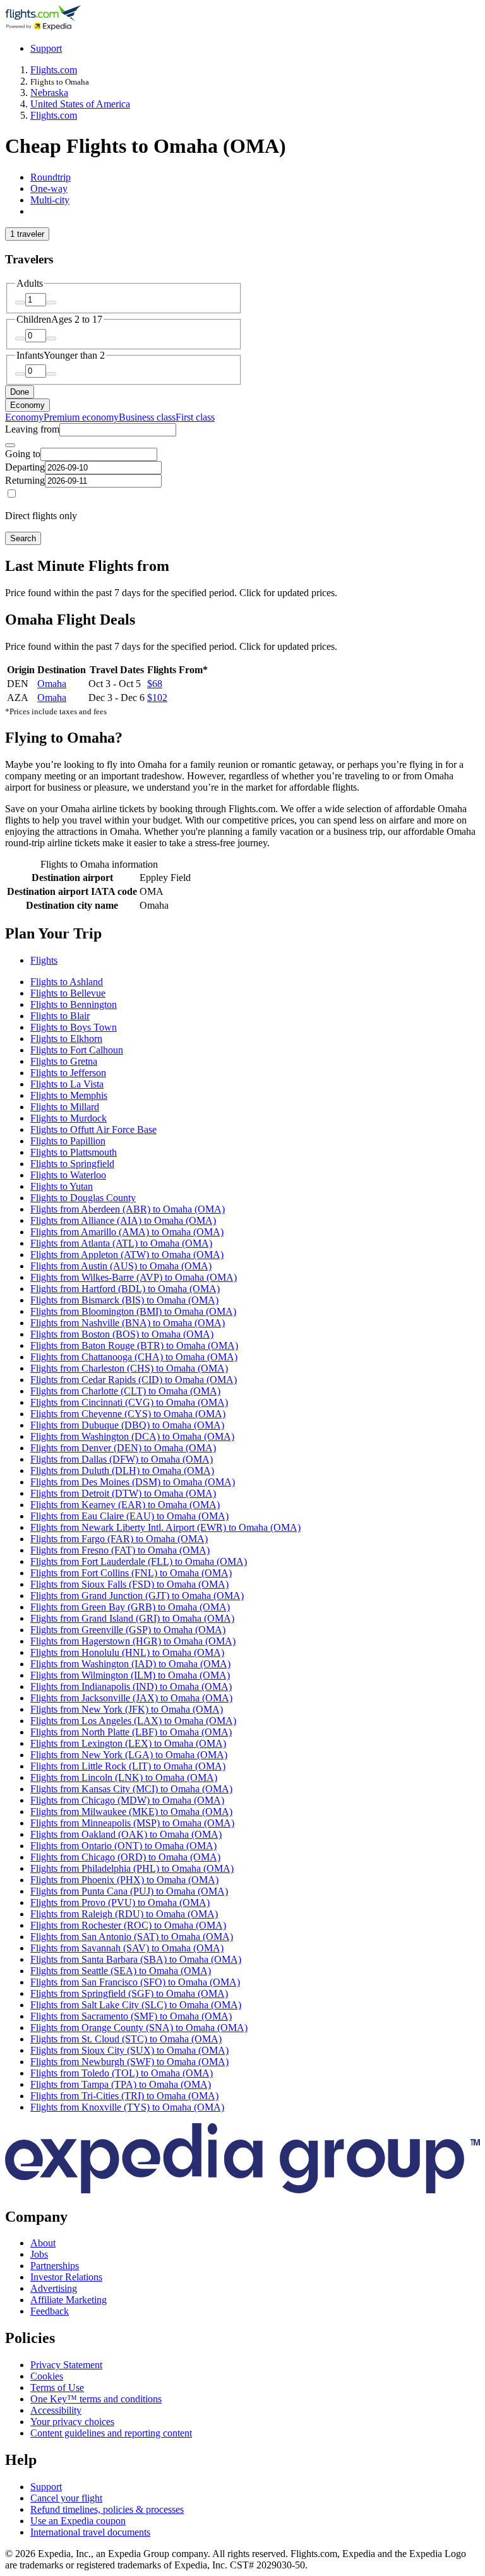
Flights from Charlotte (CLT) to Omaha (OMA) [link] (125, 1391)
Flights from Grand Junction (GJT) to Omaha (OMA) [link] (137, 1596)
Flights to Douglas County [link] (83, 1198)
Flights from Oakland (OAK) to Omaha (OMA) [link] (126, 1834)
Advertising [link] (54, 2288)
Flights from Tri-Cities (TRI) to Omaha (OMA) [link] (124, 2096)
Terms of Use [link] (57, 2387)
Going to (23, 454)
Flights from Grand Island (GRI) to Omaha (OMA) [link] (132, 1618)
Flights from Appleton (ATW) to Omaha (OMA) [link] (127, 1255)
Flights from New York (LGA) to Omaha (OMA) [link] (129, 1755)
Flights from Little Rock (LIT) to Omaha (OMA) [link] (128, 1766)
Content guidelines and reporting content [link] (111, 2433)
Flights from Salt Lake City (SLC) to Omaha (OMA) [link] (136, 2005)
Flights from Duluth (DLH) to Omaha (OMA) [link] (122, 1471)
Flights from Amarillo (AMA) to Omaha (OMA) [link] (127, 1232)
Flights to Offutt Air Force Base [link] (93, 1129)
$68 (155, 684)
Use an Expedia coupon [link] (78, 2521)
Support (46, 48)
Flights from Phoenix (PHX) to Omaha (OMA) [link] (124, 1880)
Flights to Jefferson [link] (68, 1073)
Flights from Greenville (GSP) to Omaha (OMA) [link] (128, 1630)
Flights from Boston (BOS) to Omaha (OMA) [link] (122, 1334)
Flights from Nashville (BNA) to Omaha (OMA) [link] (128, 1323)
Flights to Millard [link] (65, 1107)
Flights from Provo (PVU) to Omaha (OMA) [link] (120, 1902)
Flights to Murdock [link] (69, 1118)
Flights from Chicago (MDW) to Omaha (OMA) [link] (127, 1800)
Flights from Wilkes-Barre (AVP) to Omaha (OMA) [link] (134, 1277)
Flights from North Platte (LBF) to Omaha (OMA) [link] (131, 1732)
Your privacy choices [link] (72, 2422)
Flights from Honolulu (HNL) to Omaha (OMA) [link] (127, 1652)
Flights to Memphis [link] (69, 1095)
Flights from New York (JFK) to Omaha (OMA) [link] (127, 1709)
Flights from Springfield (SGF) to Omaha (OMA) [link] (129, 1993)
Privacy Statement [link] (66, 2365)
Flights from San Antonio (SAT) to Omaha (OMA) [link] (132, 1937)
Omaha (52, 684)
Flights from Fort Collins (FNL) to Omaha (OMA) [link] (131, 1573)
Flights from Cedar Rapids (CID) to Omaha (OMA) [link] (134, 1380)
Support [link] (46, 2487)
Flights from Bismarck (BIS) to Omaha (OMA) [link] (124, 1300)
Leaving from (32, 429)
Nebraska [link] (49, 93)
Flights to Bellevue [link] (68, 993)
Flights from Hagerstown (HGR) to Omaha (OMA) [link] (133, 1641)
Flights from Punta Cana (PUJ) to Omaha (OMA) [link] (129, 1891)
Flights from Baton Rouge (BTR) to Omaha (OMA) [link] (134, 1345)
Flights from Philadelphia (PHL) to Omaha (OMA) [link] (132, 1868)
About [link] (43, 2243)
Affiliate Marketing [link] (69, 2300)
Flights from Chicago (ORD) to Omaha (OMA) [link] (125, 1857)
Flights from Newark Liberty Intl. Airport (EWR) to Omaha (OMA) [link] (165, 1527)
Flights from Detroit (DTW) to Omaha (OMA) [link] (123, 1493)
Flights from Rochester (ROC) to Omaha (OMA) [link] (128, 1925)
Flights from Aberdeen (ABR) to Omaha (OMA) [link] (128, 1209)
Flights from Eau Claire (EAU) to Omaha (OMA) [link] (129, 1516)
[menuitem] (24, 417)
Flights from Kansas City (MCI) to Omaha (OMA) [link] (131, 1789)
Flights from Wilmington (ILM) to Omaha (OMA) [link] (130, 1675)
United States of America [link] (80, 104)
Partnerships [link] (55, 2266)
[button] (242, 934)
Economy (27, 405)
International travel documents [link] (90, 2532)
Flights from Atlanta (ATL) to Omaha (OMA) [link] (121, 1243)
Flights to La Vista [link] (67, 1084)
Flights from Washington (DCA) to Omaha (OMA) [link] (132, 1436)
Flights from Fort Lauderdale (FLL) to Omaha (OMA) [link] (139, 1561)
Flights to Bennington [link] (74, 1004)
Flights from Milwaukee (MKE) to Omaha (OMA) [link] (131, 1812)
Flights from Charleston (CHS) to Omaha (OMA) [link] (129, 1368)
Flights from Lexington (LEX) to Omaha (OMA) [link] (128, 1743)
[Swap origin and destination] (10, 445)
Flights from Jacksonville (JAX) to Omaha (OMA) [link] (131, 1698)
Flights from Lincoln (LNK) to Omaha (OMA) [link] (124, 1777)
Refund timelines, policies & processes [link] (107, 2509)
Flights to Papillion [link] (68, 1141)
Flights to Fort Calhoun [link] (77, 1050)
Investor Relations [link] (66, 2277)
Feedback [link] (50, 2311)
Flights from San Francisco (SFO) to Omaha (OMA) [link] (135, 1982)
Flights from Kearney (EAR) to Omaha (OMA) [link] (125, 1505)
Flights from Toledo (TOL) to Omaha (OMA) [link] (122, 2073)
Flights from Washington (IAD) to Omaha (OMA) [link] (130, 1664)
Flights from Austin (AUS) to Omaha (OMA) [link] (121, 1266)
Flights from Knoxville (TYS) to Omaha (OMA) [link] (127, 2107)
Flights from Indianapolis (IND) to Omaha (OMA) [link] (131, 1686)
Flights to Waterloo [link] (68, 1175)
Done (20, 392)
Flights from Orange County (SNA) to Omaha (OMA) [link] (139, 2028)
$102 (157, 698)
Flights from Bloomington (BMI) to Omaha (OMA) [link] (133, 1311)
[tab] (51, 177)
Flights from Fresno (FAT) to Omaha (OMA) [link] (120, 1550)
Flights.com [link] (54, 70)
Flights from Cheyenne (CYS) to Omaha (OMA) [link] (128, 1414)
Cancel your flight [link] (66, 2498)
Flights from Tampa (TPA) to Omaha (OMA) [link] (121, 2084)
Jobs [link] (39, 2254)
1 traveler (27, 234)
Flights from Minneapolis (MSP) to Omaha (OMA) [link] (132, 1823)
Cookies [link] (47, 2376)
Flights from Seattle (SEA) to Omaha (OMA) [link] (121, 1971)
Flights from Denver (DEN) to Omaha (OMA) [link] (123, 1448)
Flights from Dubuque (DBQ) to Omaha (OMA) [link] (127, 1425)
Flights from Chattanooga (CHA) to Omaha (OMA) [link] (134, 1357)
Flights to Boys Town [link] (74, 1027)
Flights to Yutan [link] (62, 1186)
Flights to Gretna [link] (64, 1061)
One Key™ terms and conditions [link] (96, 2399)
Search (23, 538)
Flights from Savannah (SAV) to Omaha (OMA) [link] (127, 1948)
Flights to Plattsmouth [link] (74, 1152)
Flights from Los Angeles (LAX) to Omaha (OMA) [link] (133, 1721)
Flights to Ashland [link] (67, 982)
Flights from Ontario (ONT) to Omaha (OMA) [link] (123, 1846)
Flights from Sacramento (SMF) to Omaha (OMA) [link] (131, 2016)
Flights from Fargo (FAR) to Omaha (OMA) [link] (119, 1539)
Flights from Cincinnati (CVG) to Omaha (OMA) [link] (129, 1402)
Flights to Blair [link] (60, 1016)
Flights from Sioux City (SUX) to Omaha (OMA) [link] (129, 2050)
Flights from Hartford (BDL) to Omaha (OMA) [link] (125, 1289)
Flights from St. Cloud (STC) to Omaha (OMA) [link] (126, 2039)
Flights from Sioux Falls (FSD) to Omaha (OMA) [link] (129, 1584)
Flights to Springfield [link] (72, 1164)
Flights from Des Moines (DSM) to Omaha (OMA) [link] (133, 1482)
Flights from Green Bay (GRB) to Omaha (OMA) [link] (130, 1607)
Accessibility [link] (56, 2410)
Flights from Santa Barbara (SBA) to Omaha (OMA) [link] (136, 1959)
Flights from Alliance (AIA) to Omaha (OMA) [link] (123, 1220)
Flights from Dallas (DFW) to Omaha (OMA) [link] (122, 1459)
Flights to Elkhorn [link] (66, 1039)
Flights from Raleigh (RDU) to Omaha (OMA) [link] (124, 1914)
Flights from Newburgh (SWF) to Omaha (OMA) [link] (129, 2062)
